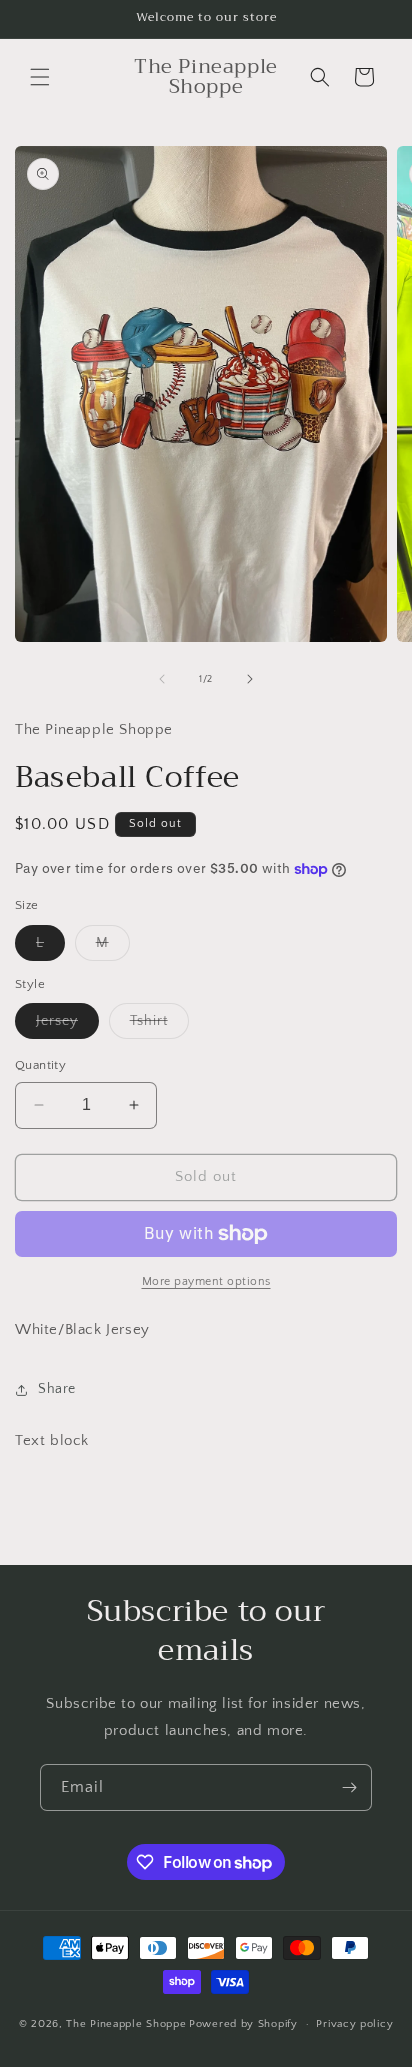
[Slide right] (250, 679)
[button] (40, 77)
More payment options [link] (206, 1281)
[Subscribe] (349, 1787)
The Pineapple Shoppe (126, 2024)
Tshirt (159, 1025)
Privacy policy (354, 2024)
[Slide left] (162, 679)
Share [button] (57, 1389)
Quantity (40, 1065)
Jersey (67, 1025)
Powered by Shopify (243, 2024)
